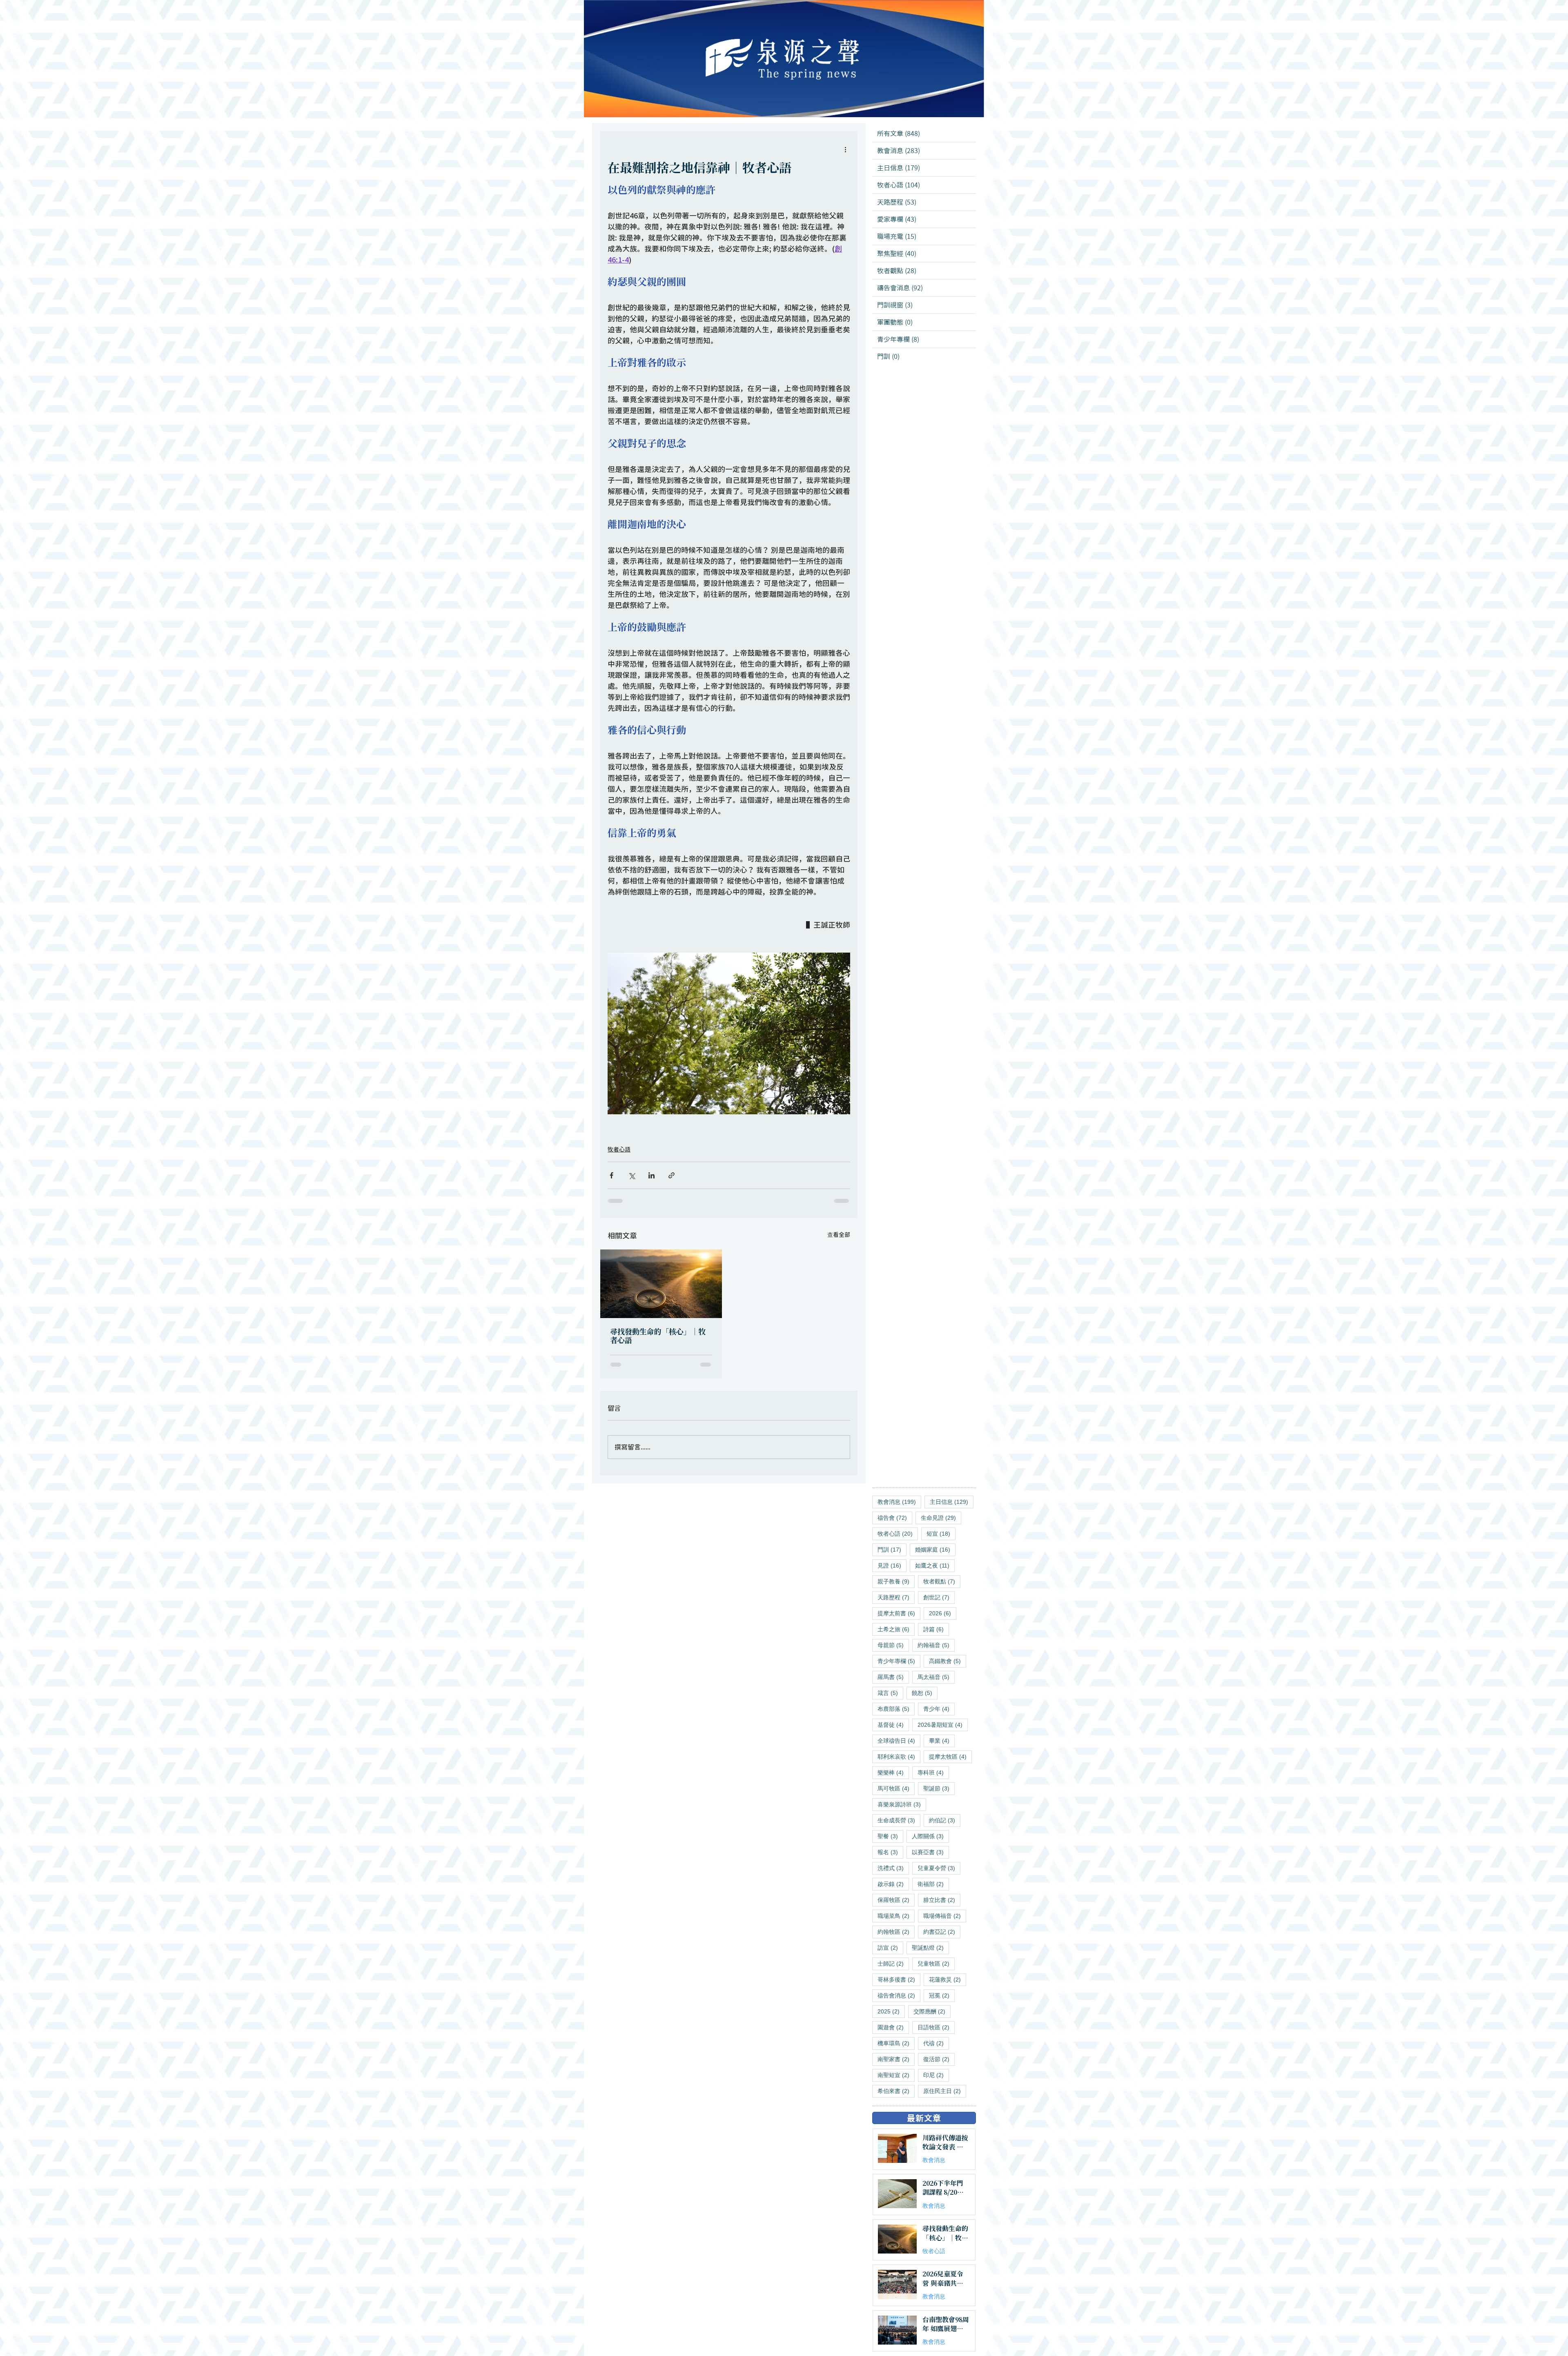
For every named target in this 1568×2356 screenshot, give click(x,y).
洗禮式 (893, 1868)
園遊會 (893, 2027)
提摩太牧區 (950, 1756)
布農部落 (896, 1709)
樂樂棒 (893, 1772)
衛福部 (933, 1884)
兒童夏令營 (939, 1868)
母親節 (893, 1645)
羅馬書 (893, 1677)
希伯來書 (896, 2091)
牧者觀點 (942, 1581)
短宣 (941, 1533)
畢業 (942, 1740)
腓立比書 (942, 1900)
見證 (892, 1565)
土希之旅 (896, 1629)
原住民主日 (945, 2091)
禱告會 (895, 1518)
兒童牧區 (936, 1963)
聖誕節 (939, 1788)
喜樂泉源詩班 (902, 1804)
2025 (891, 2011)
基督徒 (893, 1725)
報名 (890, 1852)
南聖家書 (896, 2059)
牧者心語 (619, 1149)
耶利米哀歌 (899, 1756)
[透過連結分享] (672, 1175)
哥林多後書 (899, 1979)
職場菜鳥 (896, 1916)
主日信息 (952, 1502)
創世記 (939, 1597)
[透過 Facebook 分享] (611, 1175)
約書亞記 (942, 1932)
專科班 (933, 1772)
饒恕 (925, 1693)
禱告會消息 (899, 1995)
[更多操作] (845, 149)
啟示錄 (893, 1884)
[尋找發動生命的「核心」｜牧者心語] (661, 1284)
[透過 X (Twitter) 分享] (631, 1175)
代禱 (936, 2043)
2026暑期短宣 (943, 1725)
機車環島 (896, 2043)
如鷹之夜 (935, 1565)
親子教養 (896, 1581)
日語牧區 (936, 2027)
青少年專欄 (899, 1661)
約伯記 (945, 1820)
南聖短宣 (896, 2075)
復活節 (939, 2059)
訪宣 (890, 1947)
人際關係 (930, 1836)
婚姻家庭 (935, 1549)
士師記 (893, 1963)
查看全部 (839, 1235)
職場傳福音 (945, 1916)
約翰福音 (936, 1645)
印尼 (936, 2075)
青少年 (939, 1709)
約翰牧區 (896, 1932)
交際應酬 (932, 2011)
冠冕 (942, 1995)
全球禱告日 (899, 1740)
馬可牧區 (896, 1788)
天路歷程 (896, 1597)
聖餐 (890, 1836)
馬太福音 (936, 1677)
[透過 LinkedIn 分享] (651, 1175)
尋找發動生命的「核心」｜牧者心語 (658, 1336)
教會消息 (899, 1502)
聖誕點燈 (930, 1947)
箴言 (890, 1693)
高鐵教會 (948, 1661)
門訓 (892, 1549)
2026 (943, 1613)
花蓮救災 (948, 1979)
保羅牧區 (896, 1900)
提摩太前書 (899, 1613)
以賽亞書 (930, 1852)
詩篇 (936, 1629)
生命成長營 (899, 1820)
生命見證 (941, 1518)
